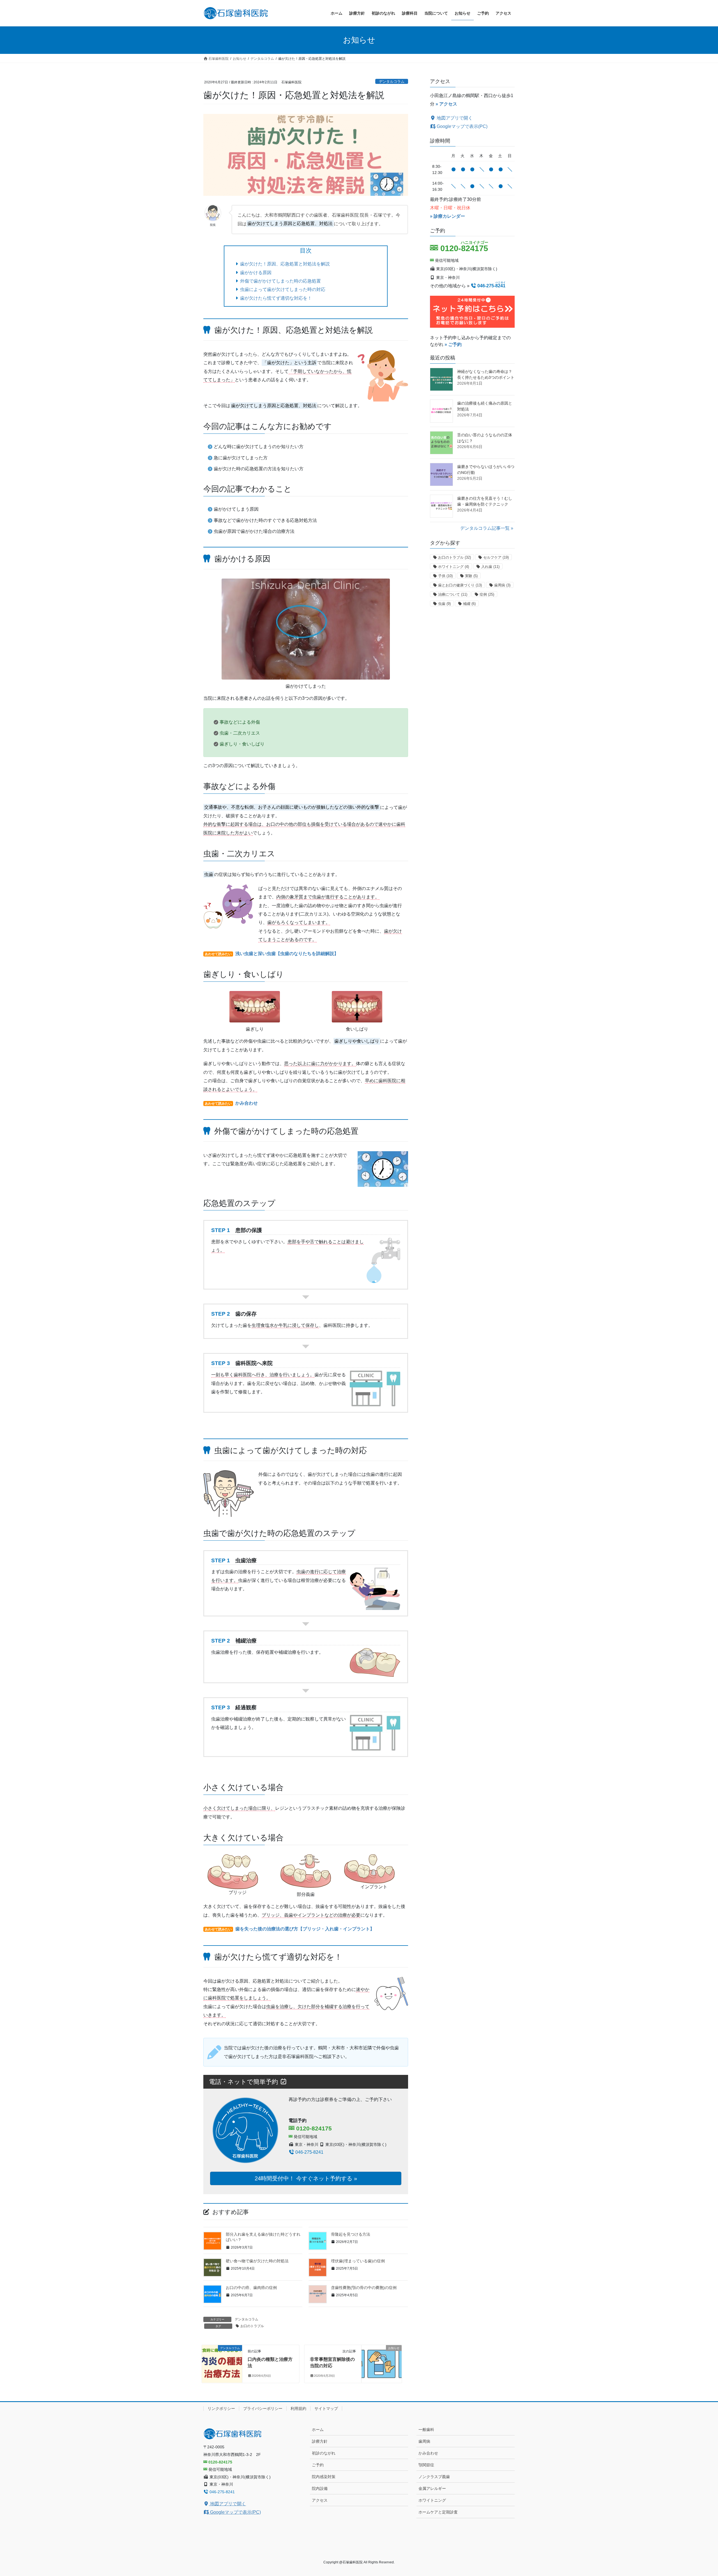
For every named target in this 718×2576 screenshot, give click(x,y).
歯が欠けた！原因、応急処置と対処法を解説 (285, 264)
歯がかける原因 (256, 273)
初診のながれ (324, 2453)
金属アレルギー (432, 2488)
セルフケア (496, 557)
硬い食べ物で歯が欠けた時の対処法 (257, 2261)
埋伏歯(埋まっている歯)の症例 (358, 2261)
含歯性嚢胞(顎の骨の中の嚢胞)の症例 (364, 2288)
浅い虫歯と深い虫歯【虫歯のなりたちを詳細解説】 (287, 954)
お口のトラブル (252, 2326)
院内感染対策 (324, 2477)
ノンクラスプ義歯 (434, 2477)
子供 (445, 576)
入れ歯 (490, 567)
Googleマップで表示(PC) (462, 126)
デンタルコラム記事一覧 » (487, 528)
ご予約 (318, 2465)
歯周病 (502, 585)
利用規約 (298, 2408)
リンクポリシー (221, 2408)
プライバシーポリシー (263, 2408)
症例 (487, 594)
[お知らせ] (382, 2353)
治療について (453, 594)
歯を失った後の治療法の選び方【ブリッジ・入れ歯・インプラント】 (305, 1929)
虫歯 (444, 604)
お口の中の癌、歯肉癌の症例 (251, 2288)
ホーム (318, 2430)
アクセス (320, 2500)
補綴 (469, 604)
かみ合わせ (247, 1103)
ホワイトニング (454, 567)
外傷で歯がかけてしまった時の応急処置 (280, 281)
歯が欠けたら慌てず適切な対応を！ (276, 298)
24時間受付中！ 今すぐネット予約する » (306, 2178)
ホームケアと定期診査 (438, 2512)
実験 (471, 576)
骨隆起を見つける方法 (351, 2234)
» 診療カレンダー (447, 216)
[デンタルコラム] (222, 2353)
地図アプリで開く (454, 118)
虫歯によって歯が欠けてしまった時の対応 (283, 289)
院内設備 (320, 2488)
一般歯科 (426, 2430)
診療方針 (320, 2441)
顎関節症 (426, 2465)
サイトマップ (326, 2408)
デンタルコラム (392, 82)
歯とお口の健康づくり (460, 585)
